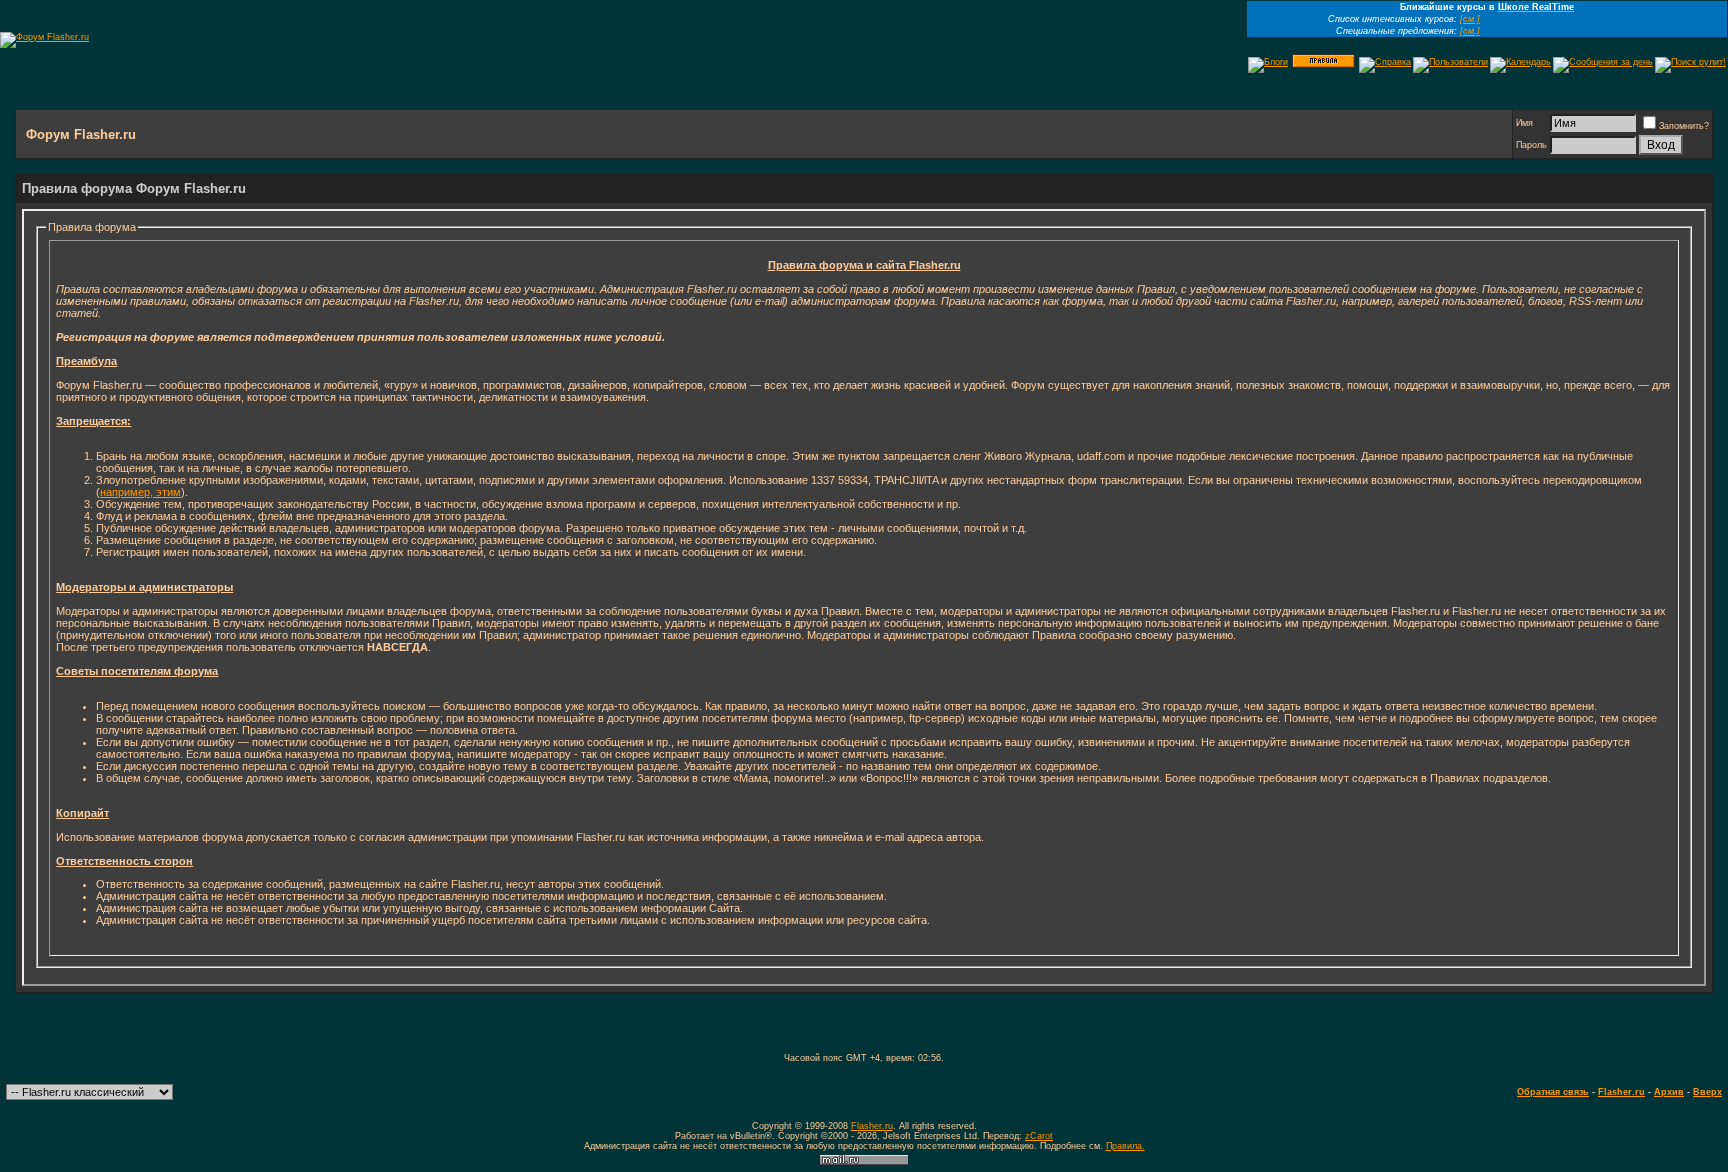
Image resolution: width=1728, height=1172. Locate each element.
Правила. (1125, 1146)
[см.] (1470, 19)
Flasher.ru (1621, 1092)
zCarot (1039, 1136)
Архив (1669, 1092)
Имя (1524, 123)
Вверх (1707, 1092)
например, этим (140, 492)
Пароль (1531, 145)
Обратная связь (1553, 1092)
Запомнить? (1684, 126)
